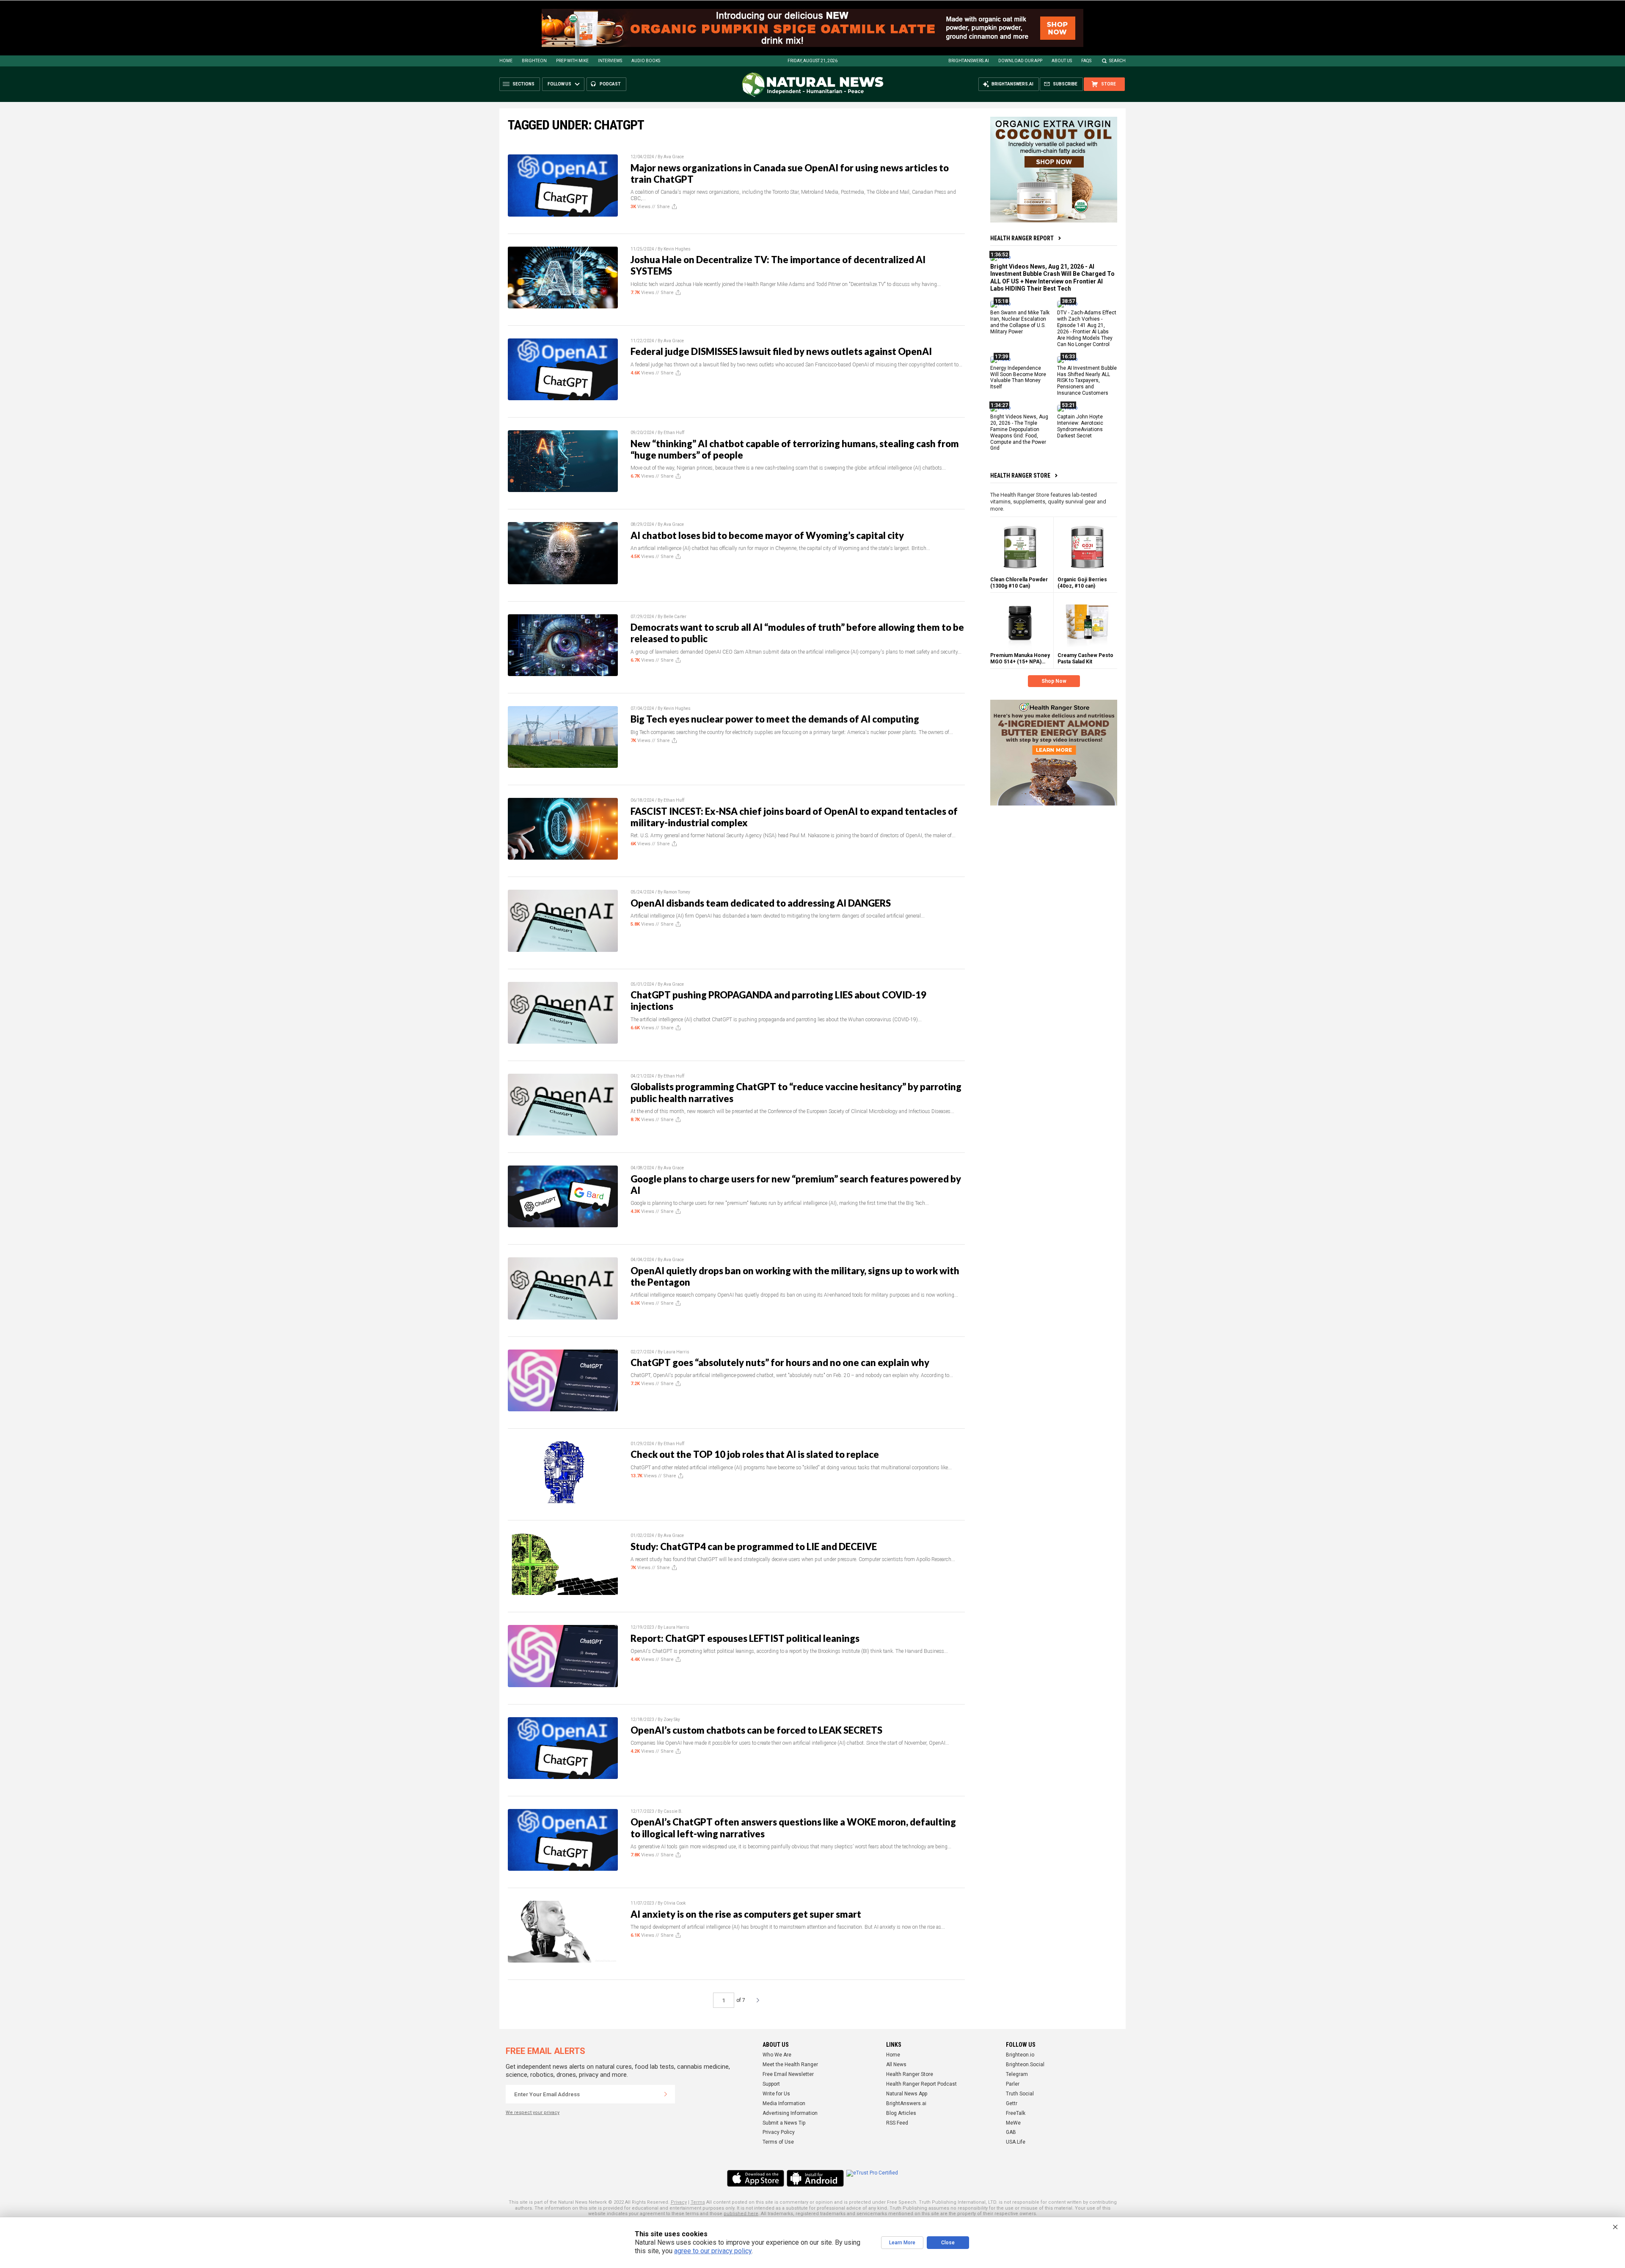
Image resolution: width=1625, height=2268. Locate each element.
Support (771, 2084)
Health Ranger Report (1022, 238)
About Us (1062, 61)
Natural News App (907, 2094)
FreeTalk (1016, 2113)
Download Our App (1020, 61)
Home (506, 61)
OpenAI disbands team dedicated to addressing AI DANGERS (761, 903)
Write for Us (776, 2094)
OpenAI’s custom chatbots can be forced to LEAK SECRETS (756, 1730)
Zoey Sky (672, 1720)
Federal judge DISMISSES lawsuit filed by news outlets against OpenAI (781, 351)
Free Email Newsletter (788, 2074)
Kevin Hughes (677, 249)
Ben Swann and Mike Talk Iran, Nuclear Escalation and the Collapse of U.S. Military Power (1020, 322)
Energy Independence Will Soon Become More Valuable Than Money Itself (1018, 377)
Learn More (902, 2243)
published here (741, 2214)
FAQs (1086, 61)
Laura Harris (676, 1352)
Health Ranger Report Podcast (921, 2084)
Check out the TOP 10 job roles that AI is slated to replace (755, 1454)
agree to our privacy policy (713, 2251)
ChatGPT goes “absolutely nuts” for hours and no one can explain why (780, 1362)
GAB (1011, 2132)
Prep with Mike (572, 61)
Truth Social (1020, 2094)
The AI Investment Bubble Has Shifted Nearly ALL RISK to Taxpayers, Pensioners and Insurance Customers (1087, 380)
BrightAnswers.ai (969, 61)
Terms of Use (778, 2142)
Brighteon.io (1020, 2055)
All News (896, 2065)
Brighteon (534, 61)
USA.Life (1016, 2142)
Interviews (610, 61)
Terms (698, 2202)
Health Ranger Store (1020, 476)
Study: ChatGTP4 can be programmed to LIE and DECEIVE (754, 1546)
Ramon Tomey (677, 892)
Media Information (784, 2103)
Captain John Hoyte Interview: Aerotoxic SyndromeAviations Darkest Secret (1080, 426)
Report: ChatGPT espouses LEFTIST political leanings (745, 1638)
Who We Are (777, 2055)
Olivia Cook (675, 1903)
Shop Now (1054, 681)
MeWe (1013, 2123)
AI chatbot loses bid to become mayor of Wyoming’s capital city (767, 535)
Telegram (1017, 2074)
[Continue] (666, 2094)
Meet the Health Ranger (790, 2065)
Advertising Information (790, 2113)
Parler (1013, 2084)
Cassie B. (673, 1811)
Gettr (1012, 2103)
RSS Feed (897, 2123)
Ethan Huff (674, 433)
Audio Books (646, 61)
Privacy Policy (779, 2132)
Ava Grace (674, 157)
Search (1117, 61)
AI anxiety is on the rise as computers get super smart (746, 1914)
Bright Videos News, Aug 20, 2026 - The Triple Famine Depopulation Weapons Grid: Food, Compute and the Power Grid (1019, 432)
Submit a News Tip (784, 2123)
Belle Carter (675, 617)
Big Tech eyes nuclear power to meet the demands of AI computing (775, 719)
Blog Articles (901, 2113)
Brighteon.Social (1025, 2065)
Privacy (679, 2202)
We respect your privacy (533, 2113)
